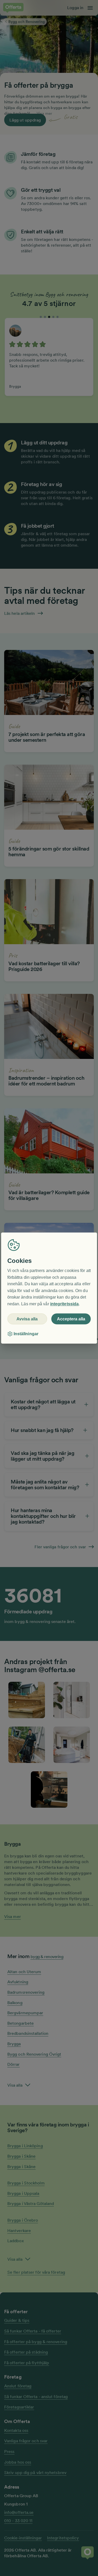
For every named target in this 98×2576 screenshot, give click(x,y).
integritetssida (64, 1304)
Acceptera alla (71, 1319)
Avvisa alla (27, 1319)
